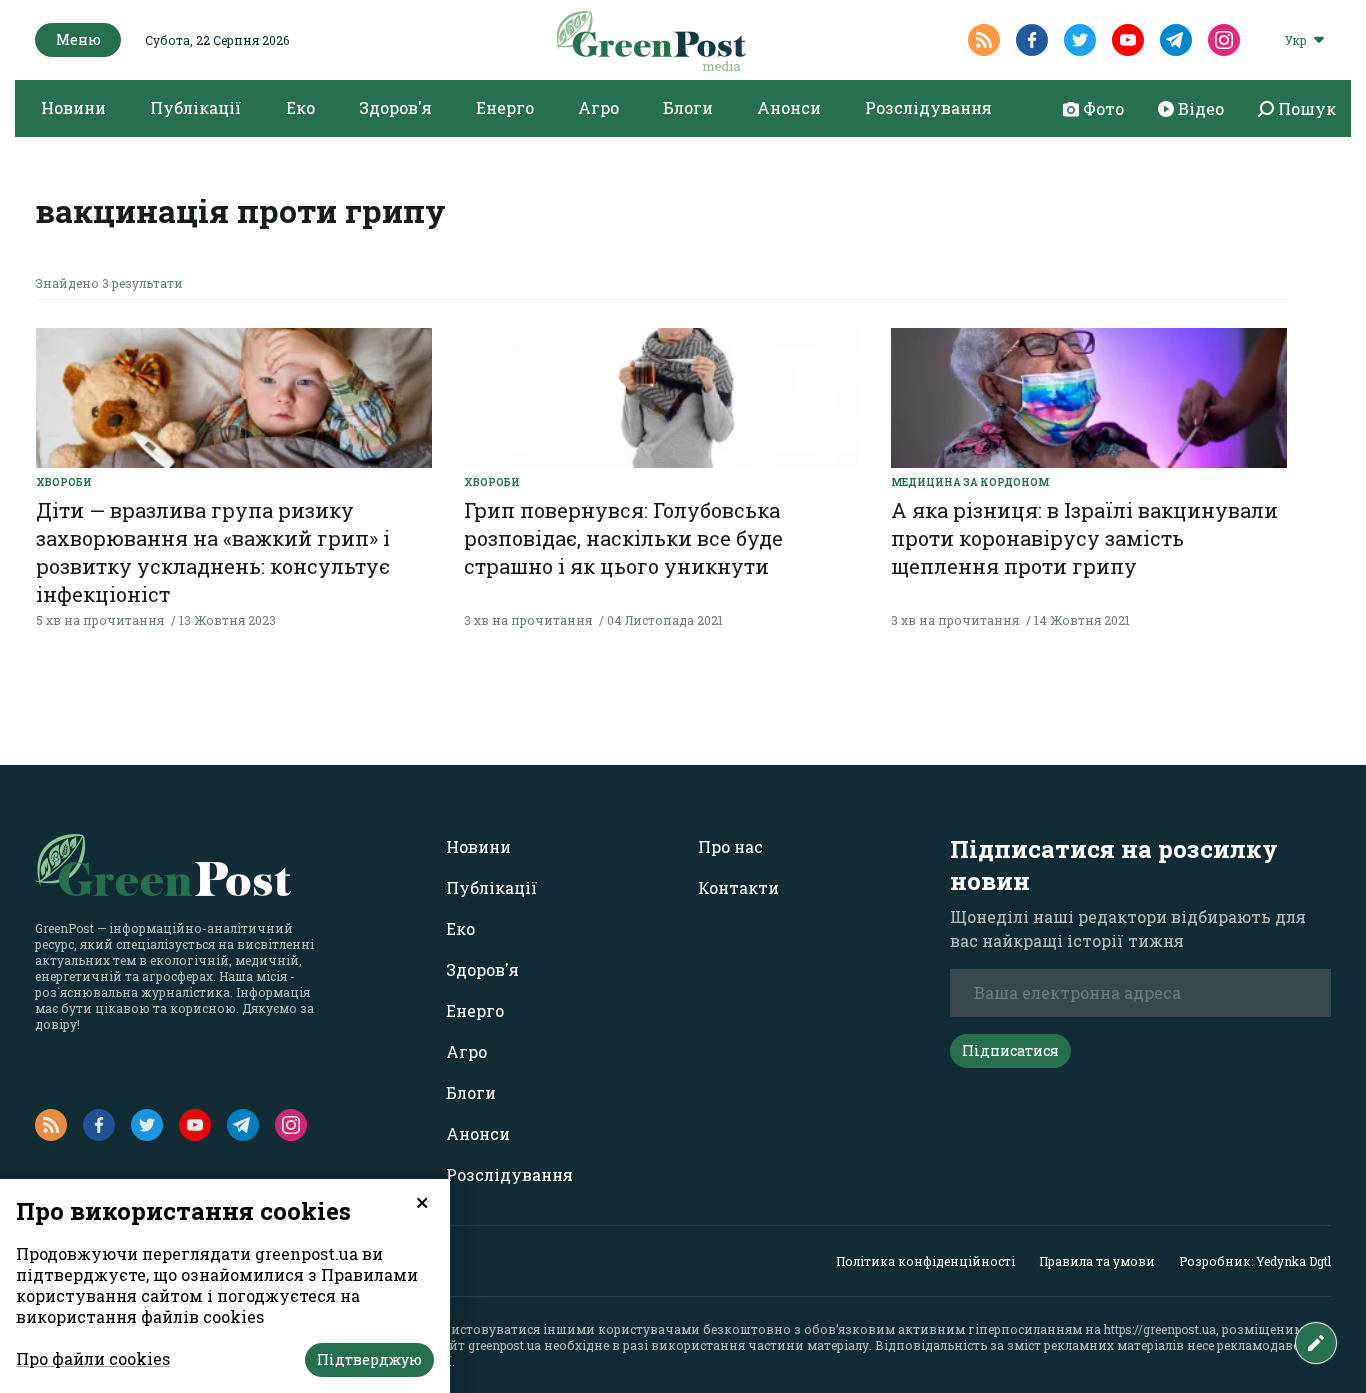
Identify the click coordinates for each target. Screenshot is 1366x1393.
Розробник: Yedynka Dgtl (1255, 1261)
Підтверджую (369, 1359)
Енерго (505, 107)
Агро (598, 107)
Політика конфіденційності (925, 1261)
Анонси (789, 107)
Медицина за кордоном (970, 482)
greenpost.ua (504, 1345)
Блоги (688, 107)
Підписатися (1010, 1050)
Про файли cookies (93, 1358)
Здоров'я (395, 107)
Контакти (738, 887)
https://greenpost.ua (1160, 1329)
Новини (73, 107)
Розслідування (928, 107)
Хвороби (64, 482)
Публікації (196, 107)
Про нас (730, 846)
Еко (300, 107)
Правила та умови (1097, 1261)
